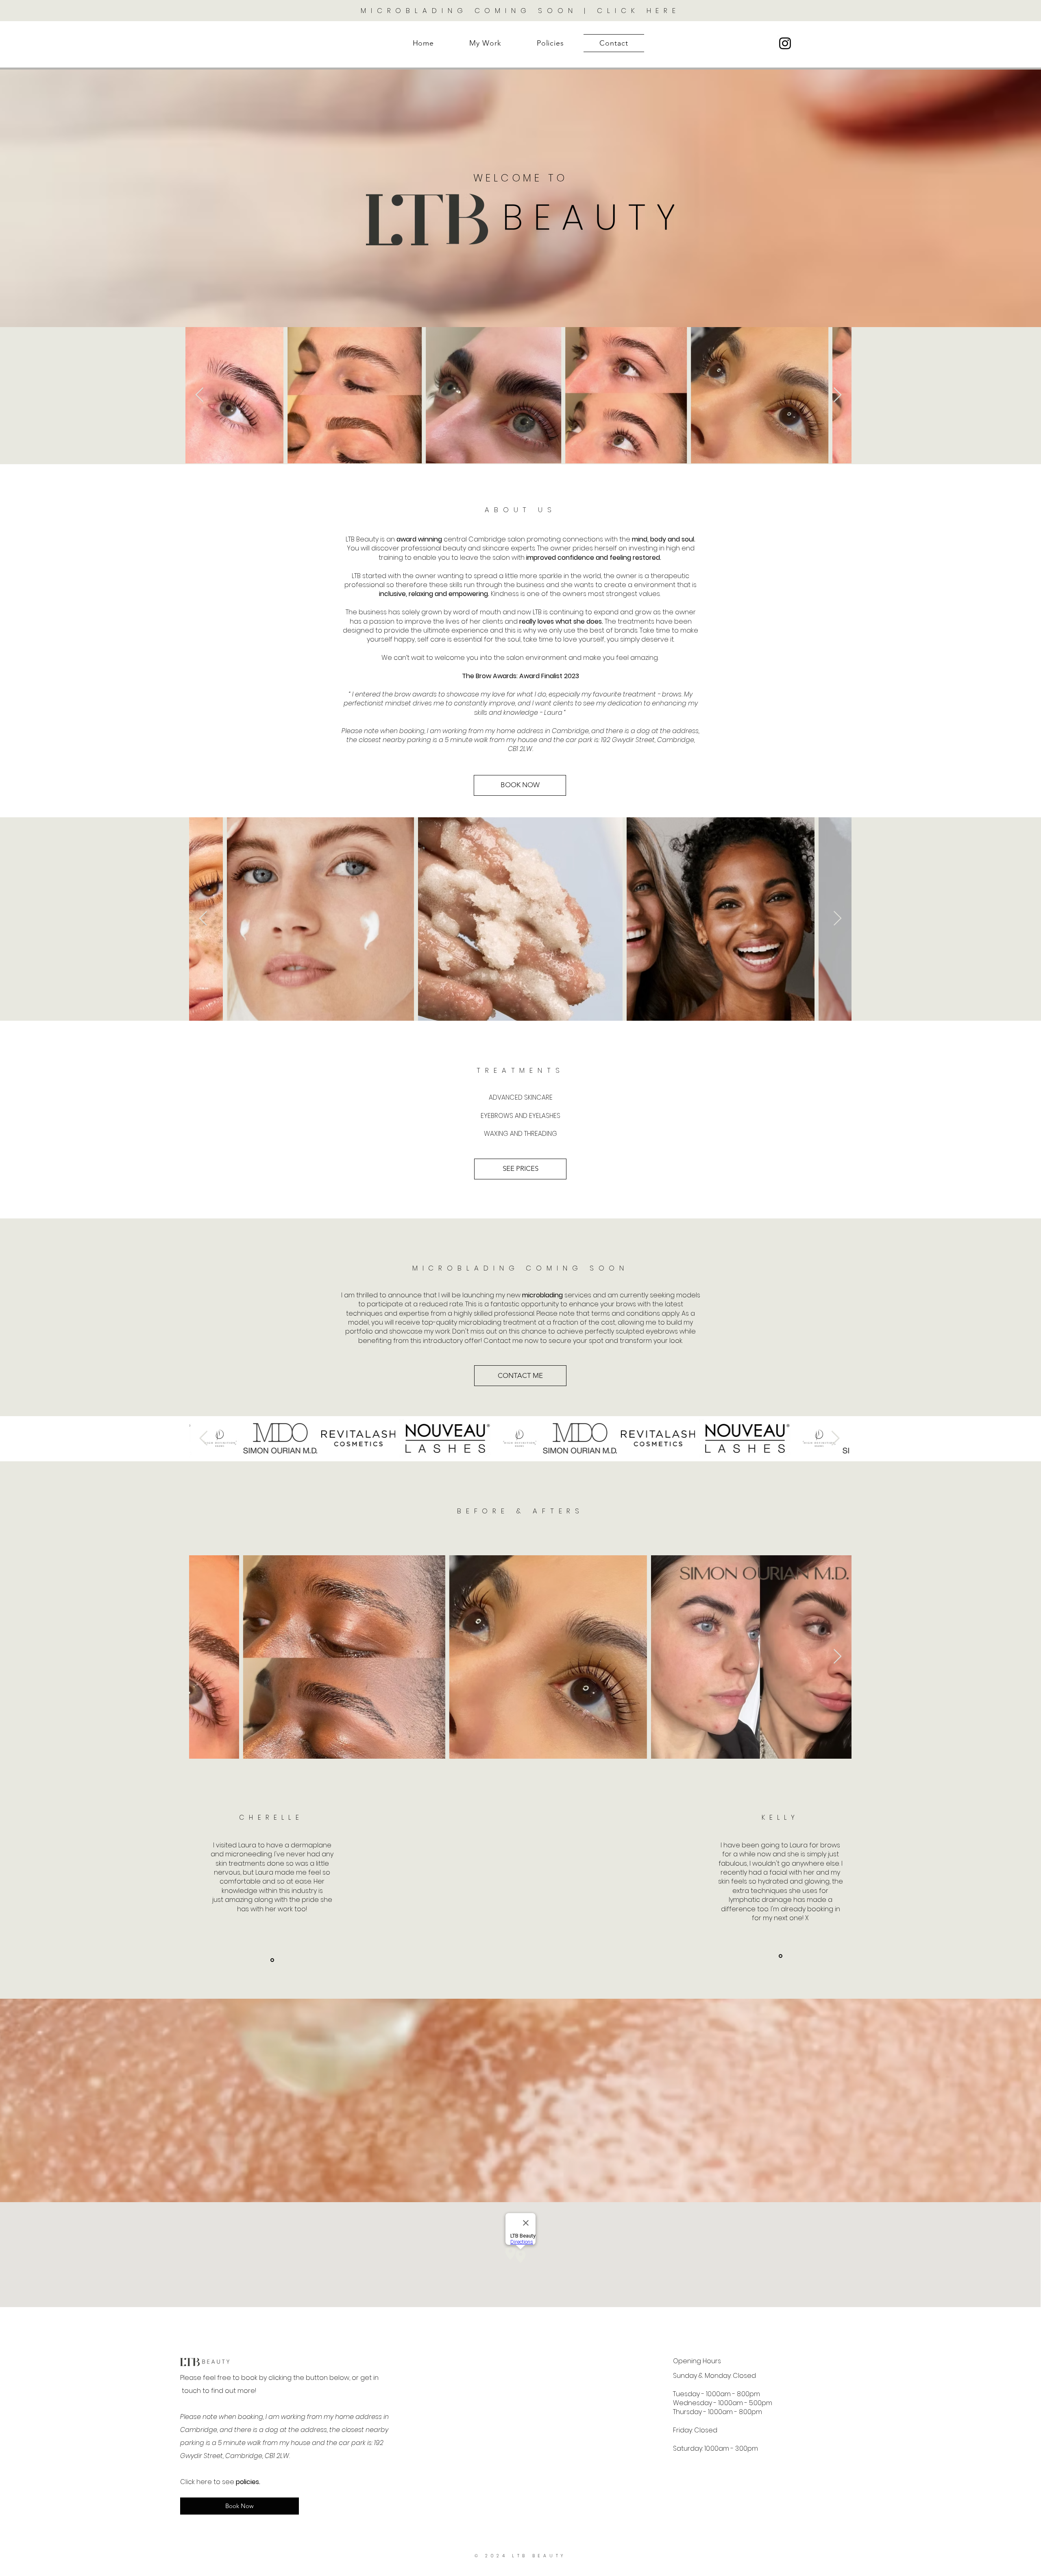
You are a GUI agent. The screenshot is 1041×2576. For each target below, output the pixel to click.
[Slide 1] (272, 1960)
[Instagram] (785, 43)
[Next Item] (837, 395)
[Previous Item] (199, 395)
